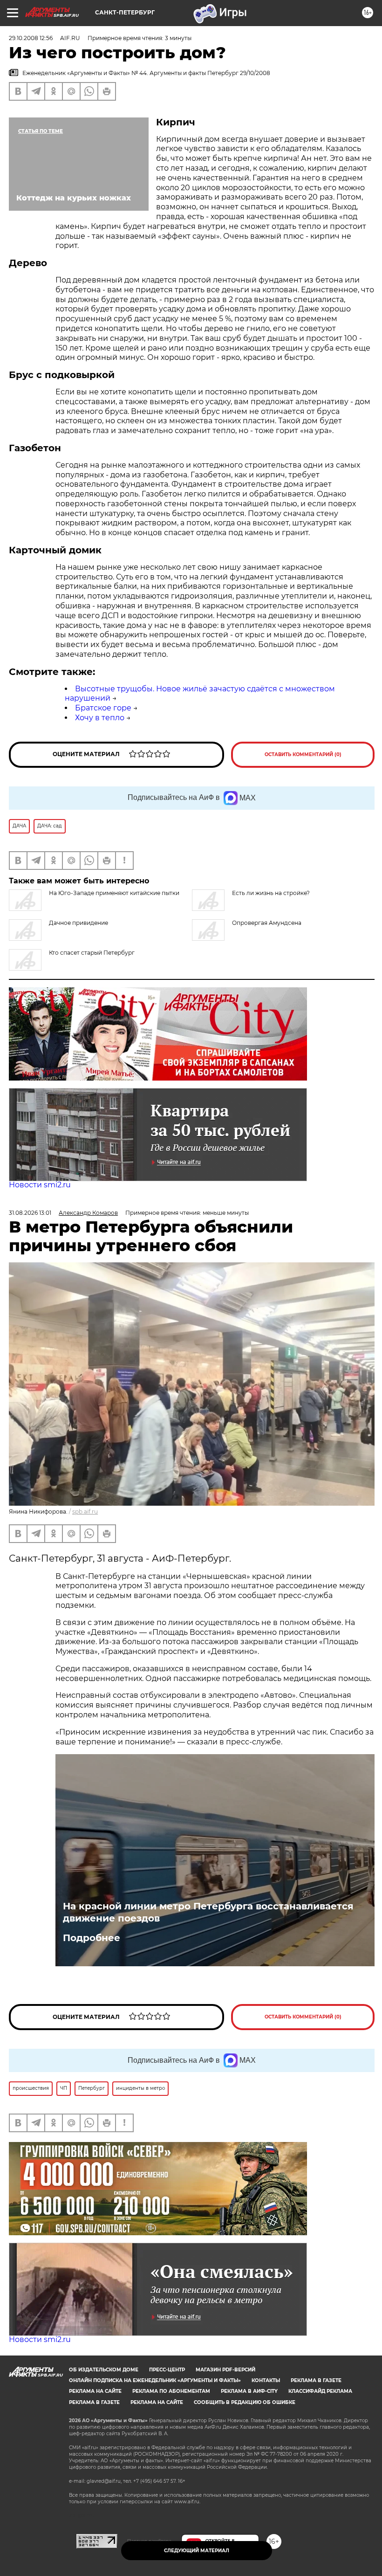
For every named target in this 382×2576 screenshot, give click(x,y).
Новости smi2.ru (40, 1185)
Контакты (266, 2380)
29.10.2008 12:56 (31, 38)
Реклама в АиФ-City (249, 2391)
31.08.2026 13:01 (30, 1213)
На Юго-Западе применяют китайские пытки (114, 893)
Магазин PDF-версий (225, 2370)
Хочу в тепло (100, 718)
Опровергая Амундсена (267, 923)
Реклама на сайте (95, 2391)
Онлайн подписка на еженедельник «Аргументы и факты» (155, 2380)
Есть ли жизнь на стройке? (271, 893)
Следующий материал (197, 2551)
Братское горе (103, 708)
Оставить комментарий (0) (303, 754)
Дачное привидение (78, 923)
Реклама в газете (316, 2380)
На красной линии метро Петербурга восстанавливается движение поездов (208, 1912)
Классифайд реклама (320, 2391)
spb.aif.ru (85, 1512)
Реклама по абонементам (171, 2391)
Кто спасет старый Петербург (92, 953)
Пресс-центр (167, 2370)
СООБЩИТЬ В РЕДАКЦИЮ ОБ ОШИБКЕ (245, 2402)
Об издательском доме (104, 2370)
